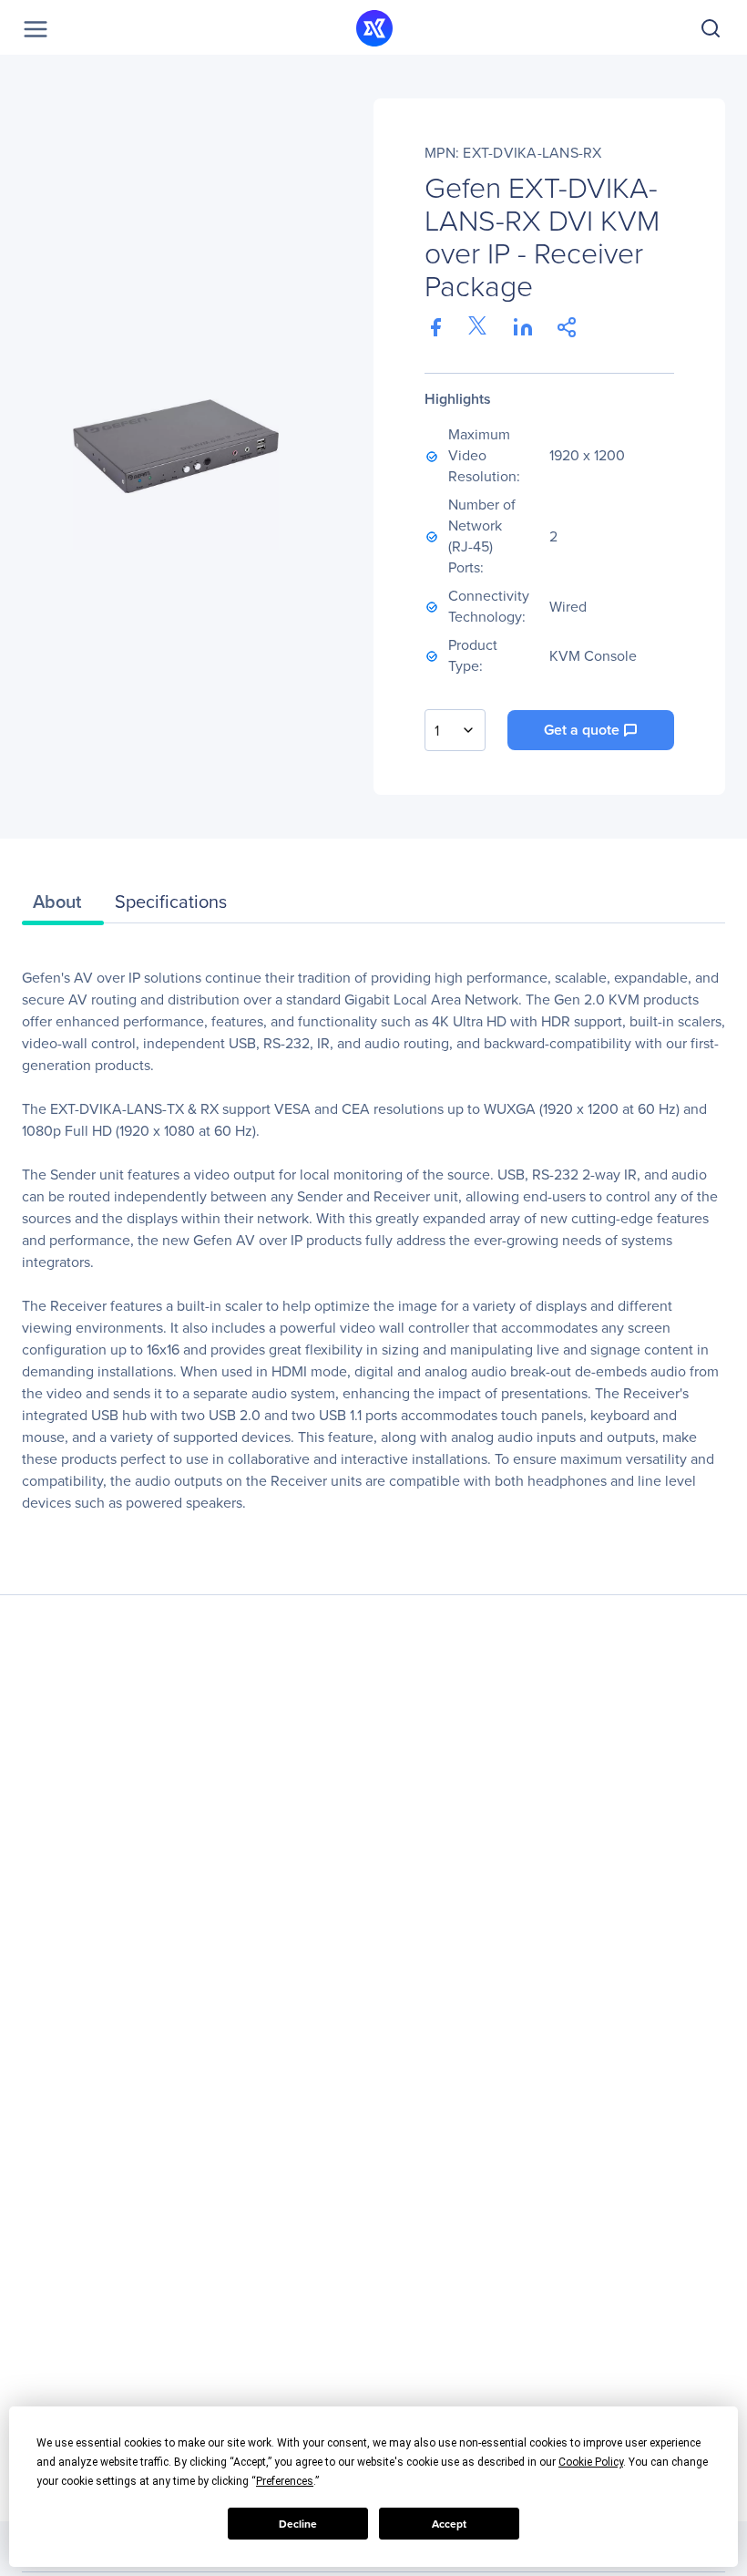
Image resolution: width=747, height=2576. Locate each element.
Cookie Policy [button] (591, 2462)
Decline (298, 2524)
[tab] (63, 906)
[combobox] (455, 730)
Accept (449, 2524)
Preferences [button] (285, 2481)
